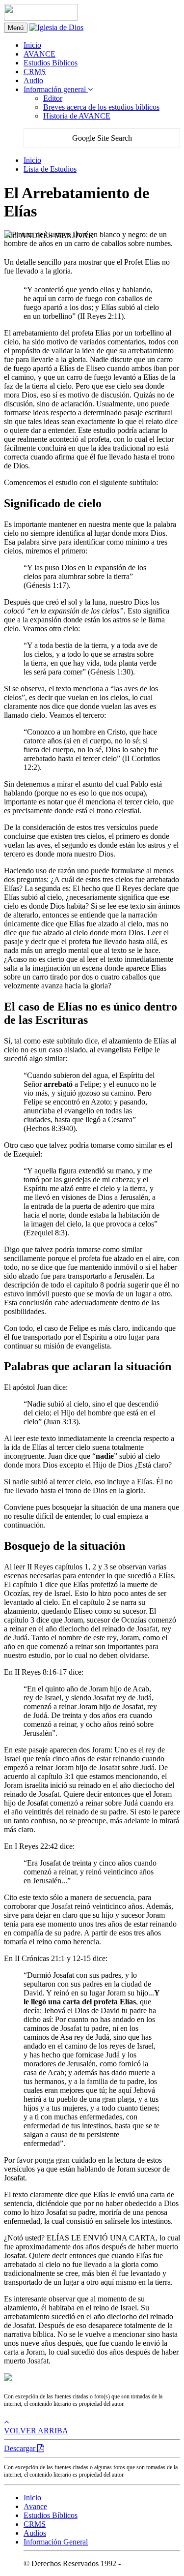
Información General (56, 2542)
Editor (53, 98)
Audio (33, 80)
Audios (35, 2533)
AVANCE (39, 54)
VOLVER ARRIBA (36, 2431)
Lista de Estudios (50, 169)
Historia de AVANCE (77, 116)
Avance (35, 2506)
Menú (16, 28)
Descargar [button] (21, 2448)
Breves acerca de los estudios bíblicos (101, 107)
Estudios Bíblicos (51, 63)
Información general (56, 89)
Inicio (32, 45)
